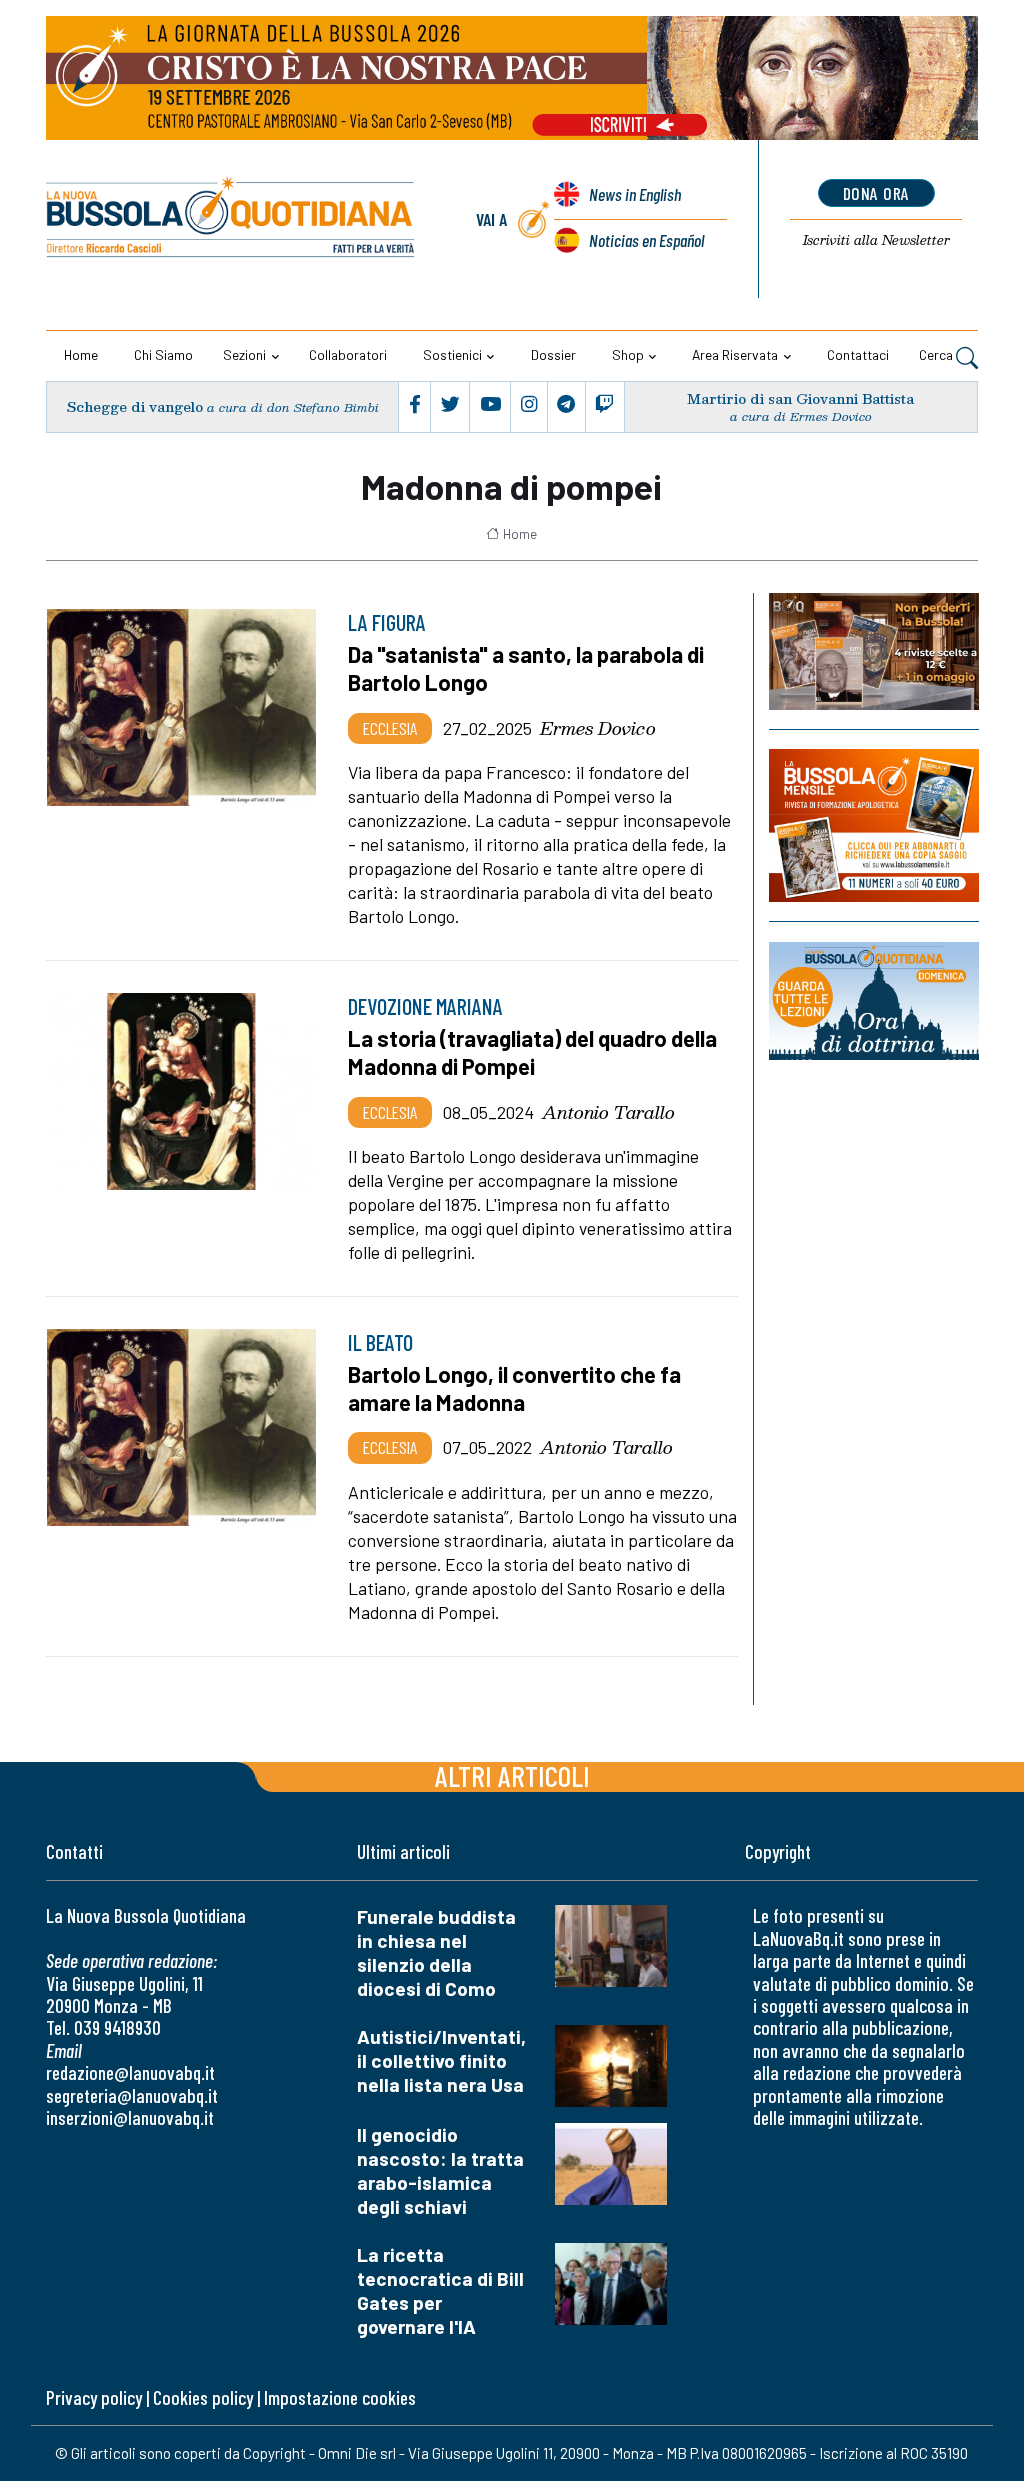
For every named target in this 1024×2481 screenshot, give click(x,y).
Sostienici (452, 354)
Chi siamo (163, 354)
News (635, 194)
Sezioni (244, 354)
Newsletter (876, 240)
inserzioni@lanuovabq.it (130, 2117)
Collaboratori (348, 354)
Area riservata (735, 354)
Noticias (646, 240)
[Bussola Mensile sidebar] (874, 826)
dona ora (876, 193)
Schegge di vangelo (135, 406)
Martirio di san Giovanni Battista (800, 398)
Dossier (553, 354)
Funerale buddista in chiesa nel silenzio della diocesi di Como (436, 1952)
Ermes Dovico (598, 728)
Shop (628, 354)
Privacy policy (94, 2397)
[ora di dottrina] (874, 1001)
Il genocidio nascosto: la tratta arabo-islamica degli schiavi (440, 2170)
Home (81, 354)
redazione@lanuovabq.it (130, 2072)
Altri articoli (512, 1775)
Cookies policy (203, 2397)
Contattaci (858, 354)
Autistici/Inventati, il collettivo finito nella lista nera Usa (441, 2060)
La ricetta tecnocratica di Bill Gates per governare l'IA (440, 2290)
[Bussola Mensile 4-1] (874, 651)
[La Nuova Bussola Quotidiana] (231, 219)
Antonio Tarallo (608, 1112)
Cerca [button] (937, 354)
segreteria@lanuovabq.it (132, 2095)
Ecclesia (390, 728)
